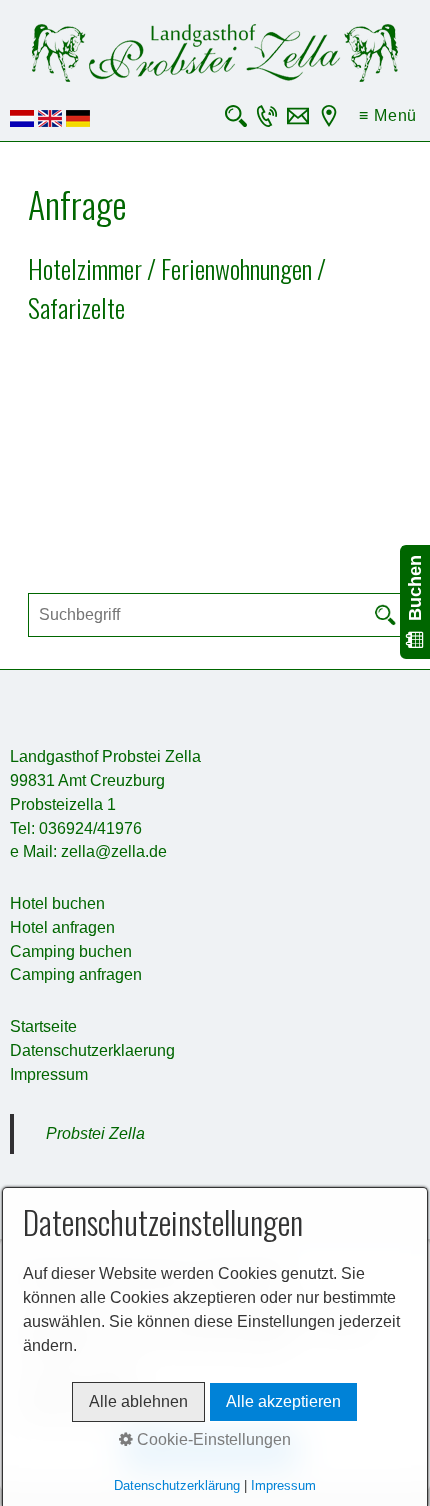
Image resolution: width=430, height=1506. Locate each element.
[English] (50, 121)
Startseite (43, 1026)
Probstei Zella (95, 1133)
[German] (78, 121)
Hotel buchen (57, 903)
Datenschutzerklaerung (92, 1050)
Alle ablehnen (138, 1401)
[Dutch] (22, 121)
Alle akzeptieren (283, 1401)
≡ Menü (388, 115)
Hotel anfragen (62, 927)
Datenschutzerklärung (177, 1485)
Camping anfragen (76, 974)
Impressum (49, 1074)
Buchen (415, 593)
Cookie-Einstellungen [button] (212, 1439)
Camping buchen (71, 951)
